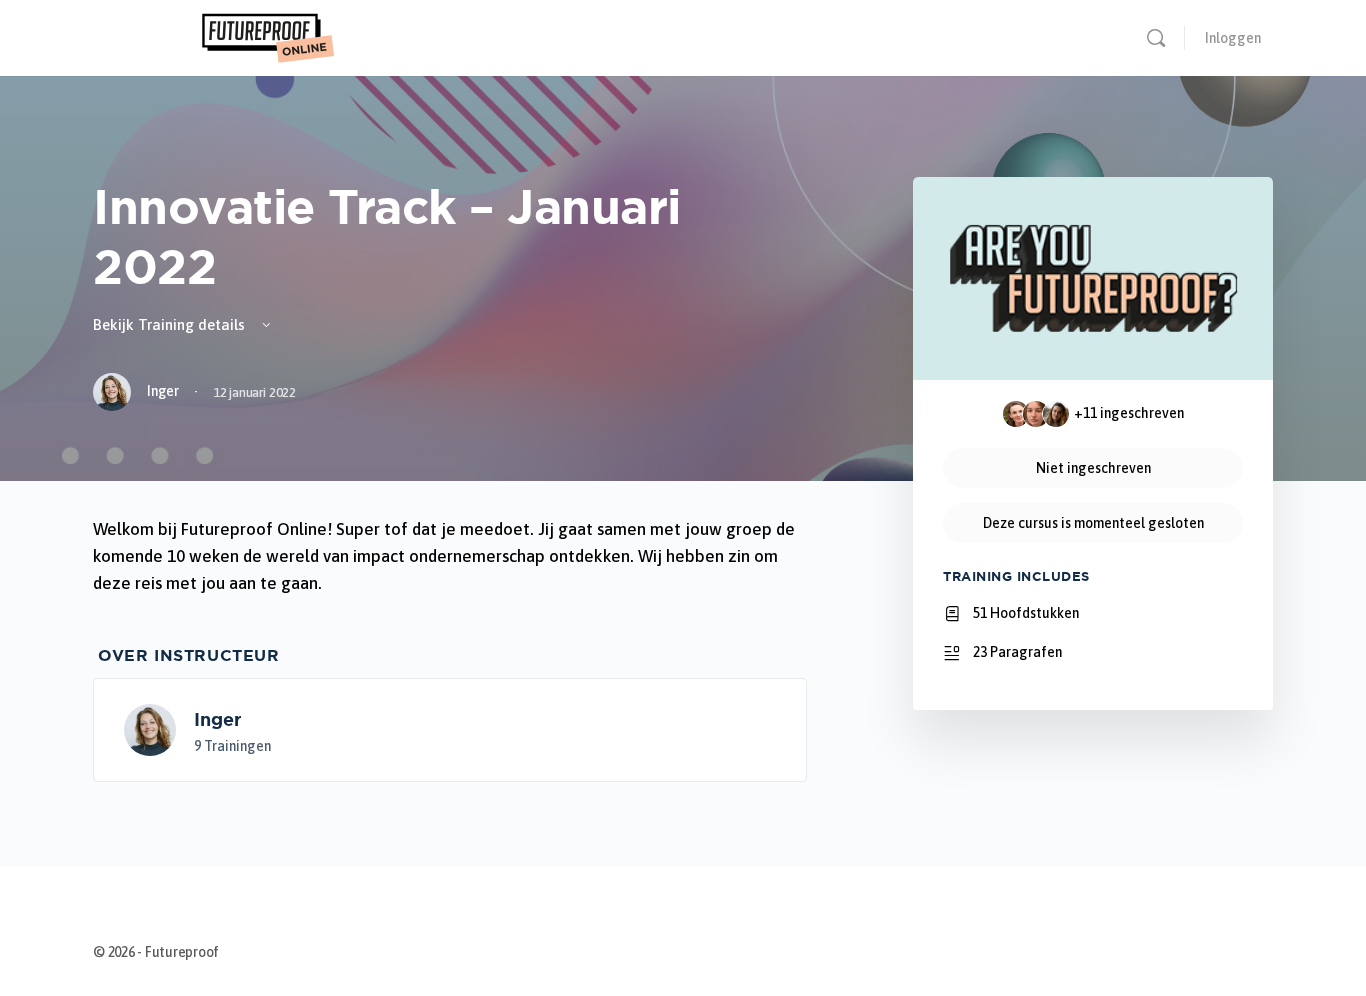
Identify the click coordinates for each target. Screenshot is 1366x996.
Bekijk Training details (171, 324)
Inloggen (1233, 38)
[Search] (1156, 38)
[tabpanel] (450, 556)
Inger (218, 719)
